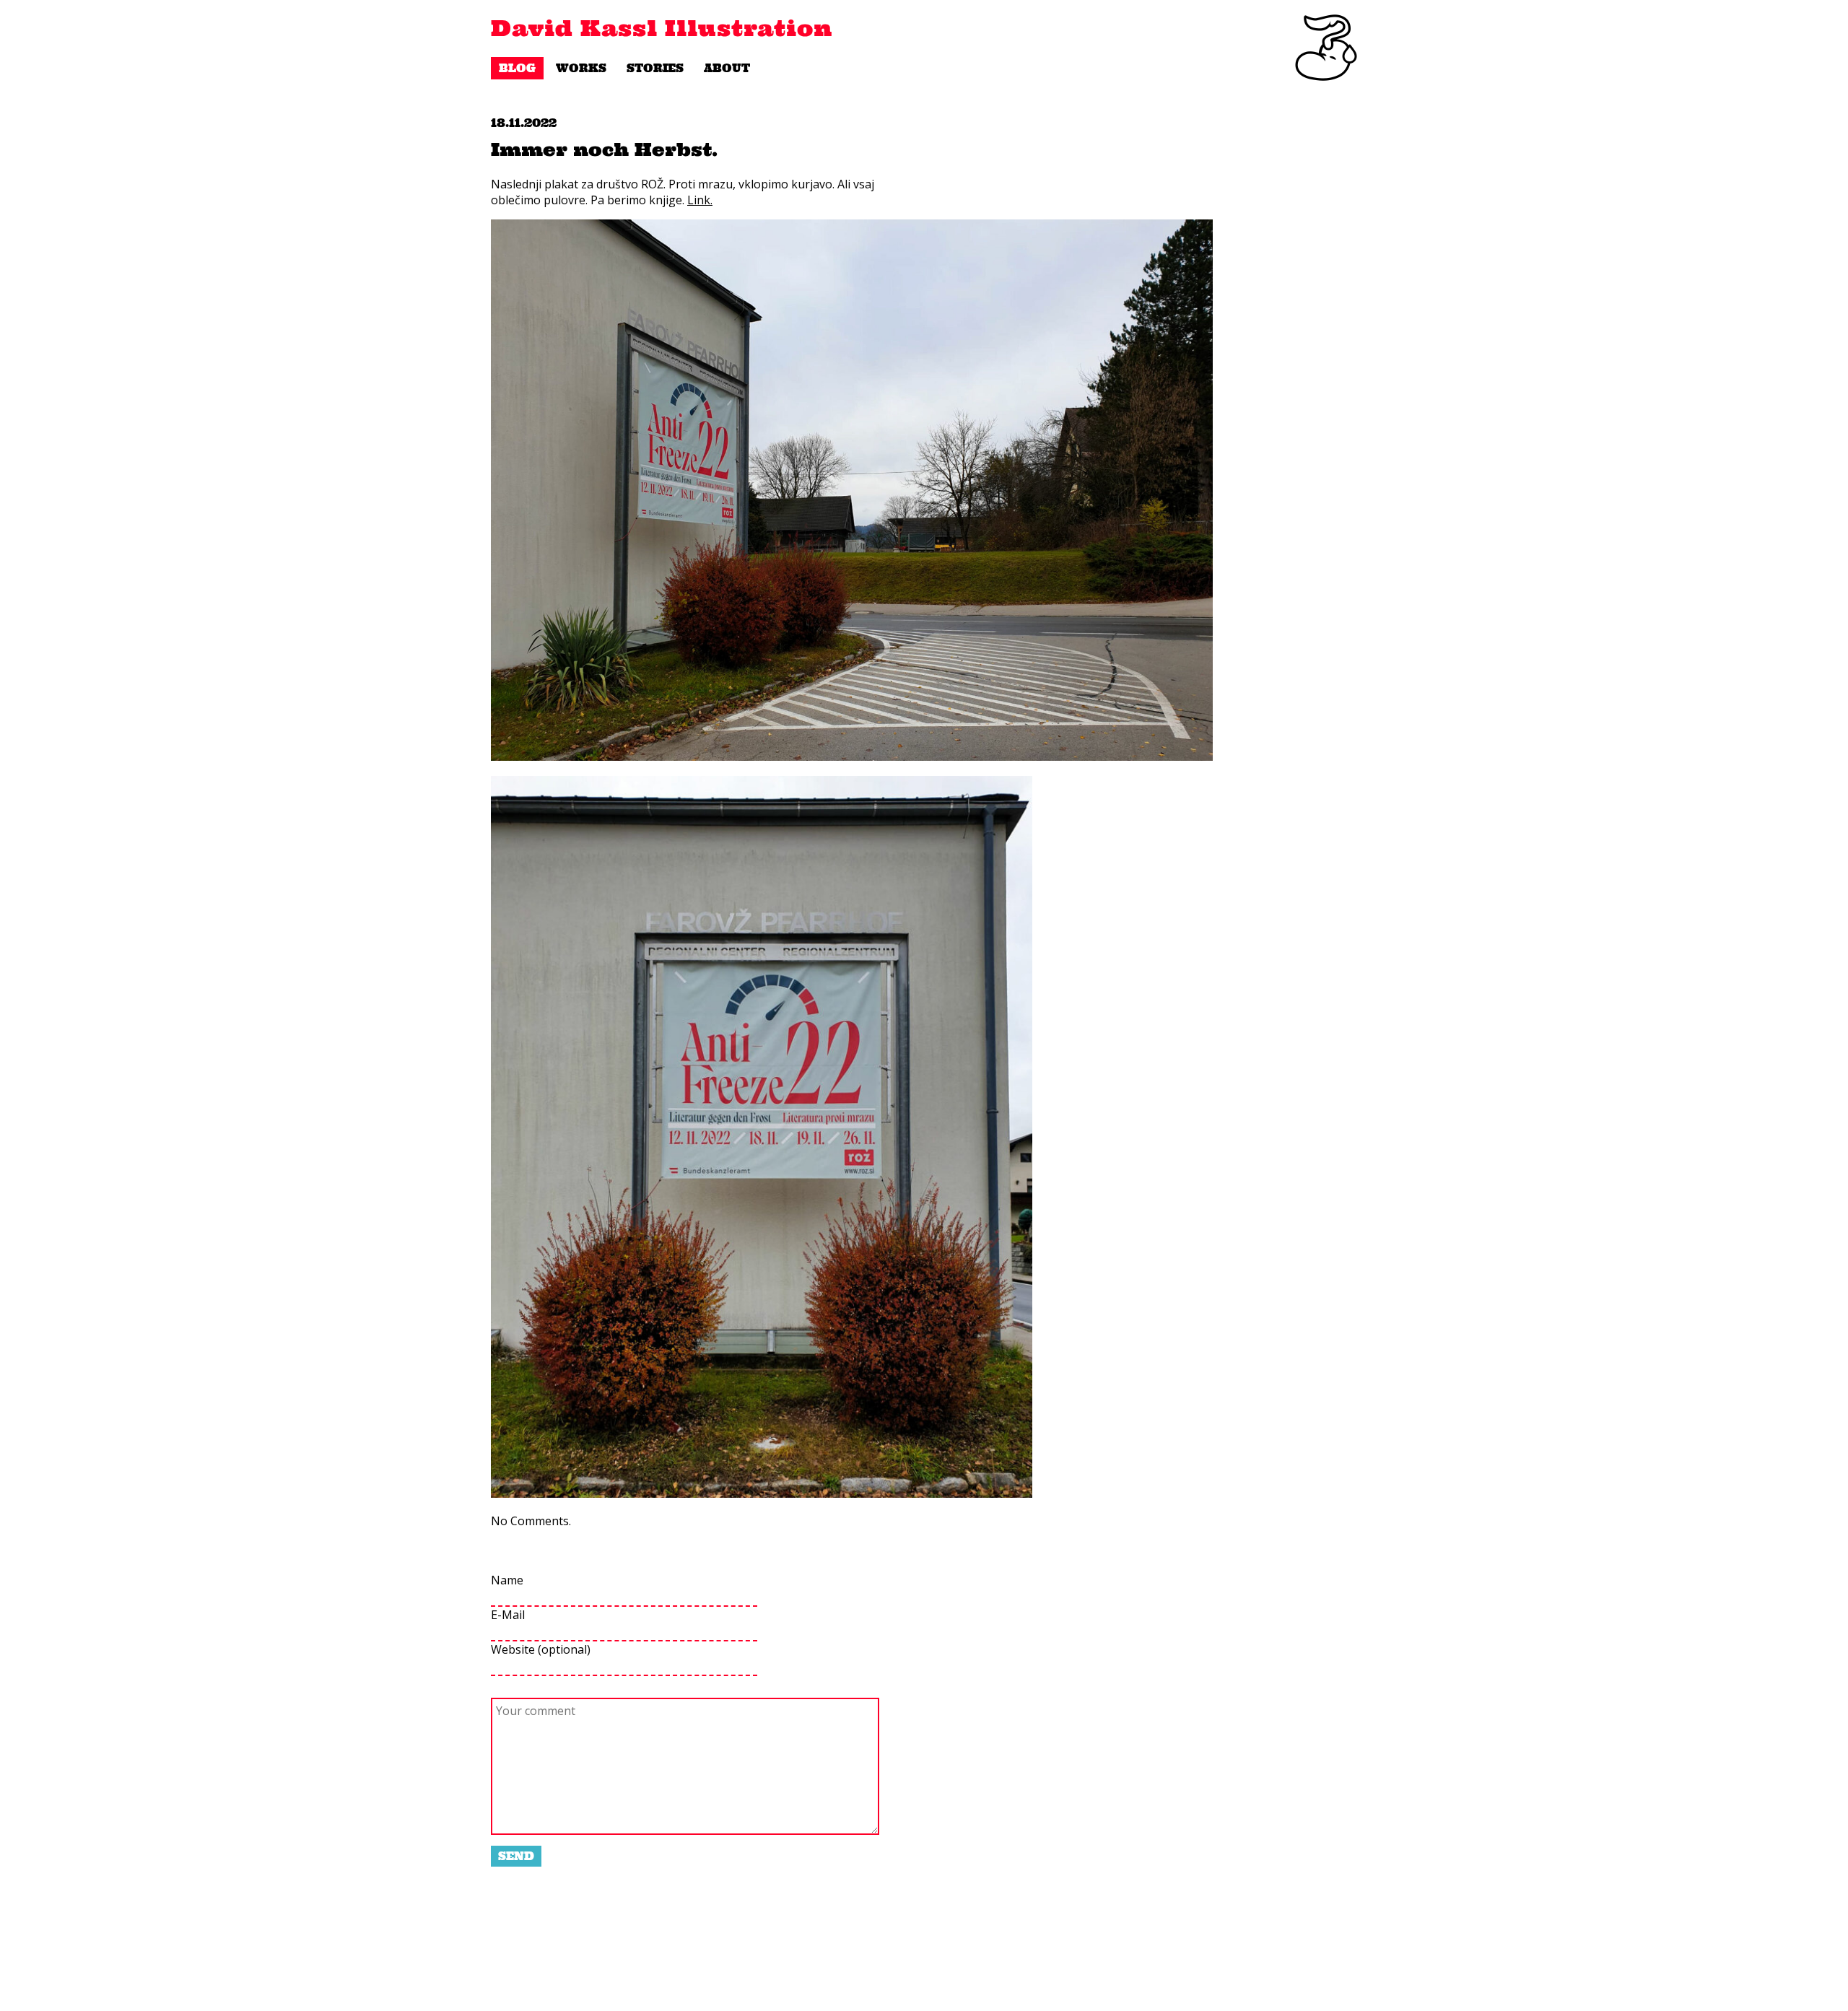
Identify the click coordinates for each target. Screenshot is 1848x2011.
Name (507, 1580)
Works (581, 68)
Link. (700, 200)
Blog (517, 68)
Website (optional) (541, 1649)
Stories (655, 68)
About (727, 68)
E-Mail (508, 1615)
